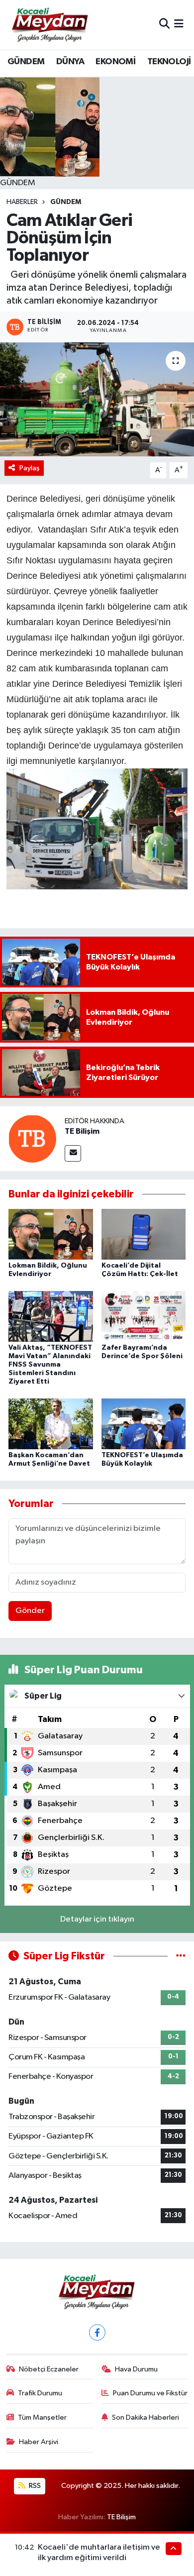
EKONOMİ (115, 62)
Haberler (22, 202)
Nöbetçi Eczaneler (49, 2369)
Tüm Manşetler (42, 2417)
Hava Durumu (136, 2369)
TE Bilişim (82, 1131)
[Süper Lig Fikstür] (181, 1956)
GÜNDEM (26, 62)
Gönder (30, 1611)
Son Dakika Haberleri (145, 2417)
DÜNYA (70, 62)
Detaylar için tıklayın (97, 1919)
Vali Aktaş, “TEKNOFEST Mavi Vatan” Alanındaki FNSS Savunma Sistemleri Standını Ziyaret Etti (50, 1364)
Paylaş (30, 468)
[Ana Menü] (179, 25)
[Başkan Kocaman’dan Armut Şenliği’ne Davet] (51, 1424)
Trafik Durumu (40, 2393)
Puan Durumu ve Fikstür (150, 2393)
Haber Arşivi (39, 2442)
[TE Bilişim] (32, 1138)
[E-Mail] (73, 1153)
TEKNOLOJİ (169, 62)
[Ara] (164, 25)
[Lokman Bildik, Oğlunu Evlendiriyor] (51, 1234)
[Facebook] (97, 2332)
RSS (34, 2486)
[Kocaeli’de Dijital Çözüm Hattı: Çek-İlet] (144, 1234)
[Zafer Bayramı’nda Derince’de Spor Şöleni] (144, 1316)
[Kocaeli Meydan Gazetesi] (50, 24)
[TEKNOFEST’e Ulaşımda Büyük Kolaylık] (144, 1424)
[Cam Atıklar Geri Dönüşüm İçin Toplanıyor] (97, 399)
